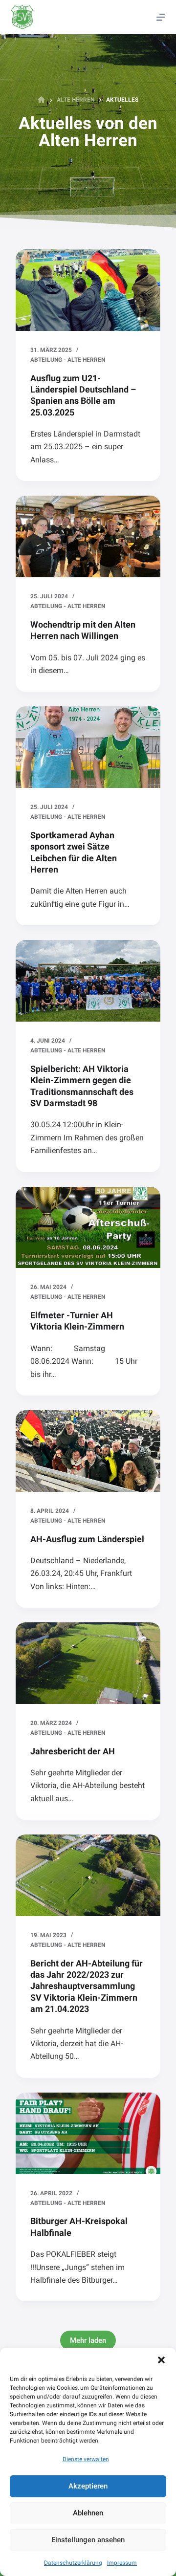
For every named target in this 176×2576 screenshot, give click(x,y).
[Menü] (161, 17)
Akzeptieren (88, 2486)
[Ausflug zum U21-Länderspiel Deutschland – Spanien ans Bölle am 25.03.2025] (88, 290)
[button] (161, 2360)
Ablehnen (88, 2513)
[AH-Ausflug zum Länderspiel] (88, 1451)
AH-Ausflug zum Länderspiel (87, 1539)
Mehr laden (88, 2340)
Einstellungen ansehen (88, 2540)
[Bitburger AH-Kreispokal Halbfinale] (88, 2133)
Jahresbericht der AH (73, 1751)
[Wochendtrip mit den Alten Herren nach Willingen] (88, 536)
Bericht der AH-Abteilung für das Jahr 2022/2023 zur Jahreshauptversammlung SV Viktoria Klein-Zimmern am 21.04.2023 (87, 1986)
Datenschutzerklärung (73, 2563)
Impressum (122, 2563)
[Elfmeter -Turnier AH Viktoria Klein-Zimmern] (88, 1228)
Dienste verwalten (86, 2459)
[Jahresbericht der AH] (88, 1663)
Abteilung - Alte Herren (68, 360)
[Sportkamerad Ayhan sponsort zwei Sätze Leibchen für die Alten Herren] (88, 747)
